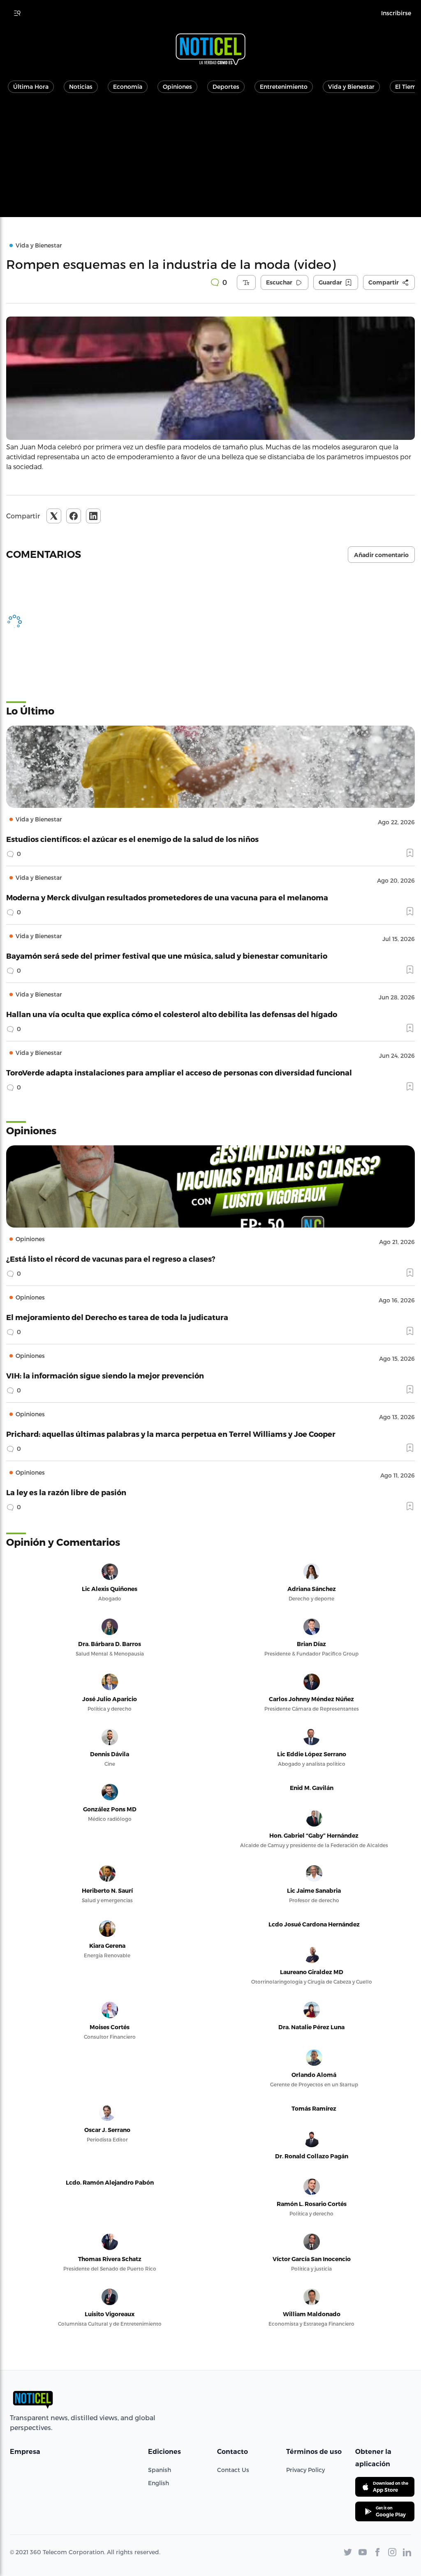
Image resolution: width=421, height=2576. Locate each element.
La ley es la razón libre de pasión (66, 1492)
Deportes (226, 87)
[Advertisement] (210, 160)
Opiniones (177, 87)
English (158, 2483)
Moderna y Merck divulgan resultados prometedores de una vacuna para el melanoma (167, 897)
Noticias (81, 87)
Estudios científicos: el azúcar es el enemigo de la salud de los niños (132, 839)
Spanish (160, 2470)
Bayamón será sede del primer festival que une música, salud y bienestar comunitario (167, 956)
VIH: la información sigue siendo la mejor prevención (105, 1375)
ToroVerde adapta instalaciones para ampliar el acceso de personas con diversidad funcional (179, 1072)
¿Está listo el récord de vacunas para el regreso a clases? (111, 1259)
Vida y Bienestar (351, 87)
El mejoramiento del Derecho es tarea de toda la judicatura (117, 1317)
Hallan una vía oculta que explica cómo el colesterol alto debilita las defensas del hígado (172, 1014)
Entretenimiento (284, 87)
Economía (128, 87)
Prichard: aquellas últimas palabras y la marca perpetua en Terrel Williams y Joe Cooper (171, 1434)
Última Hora (31, 87)
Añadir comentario (381, 555)
